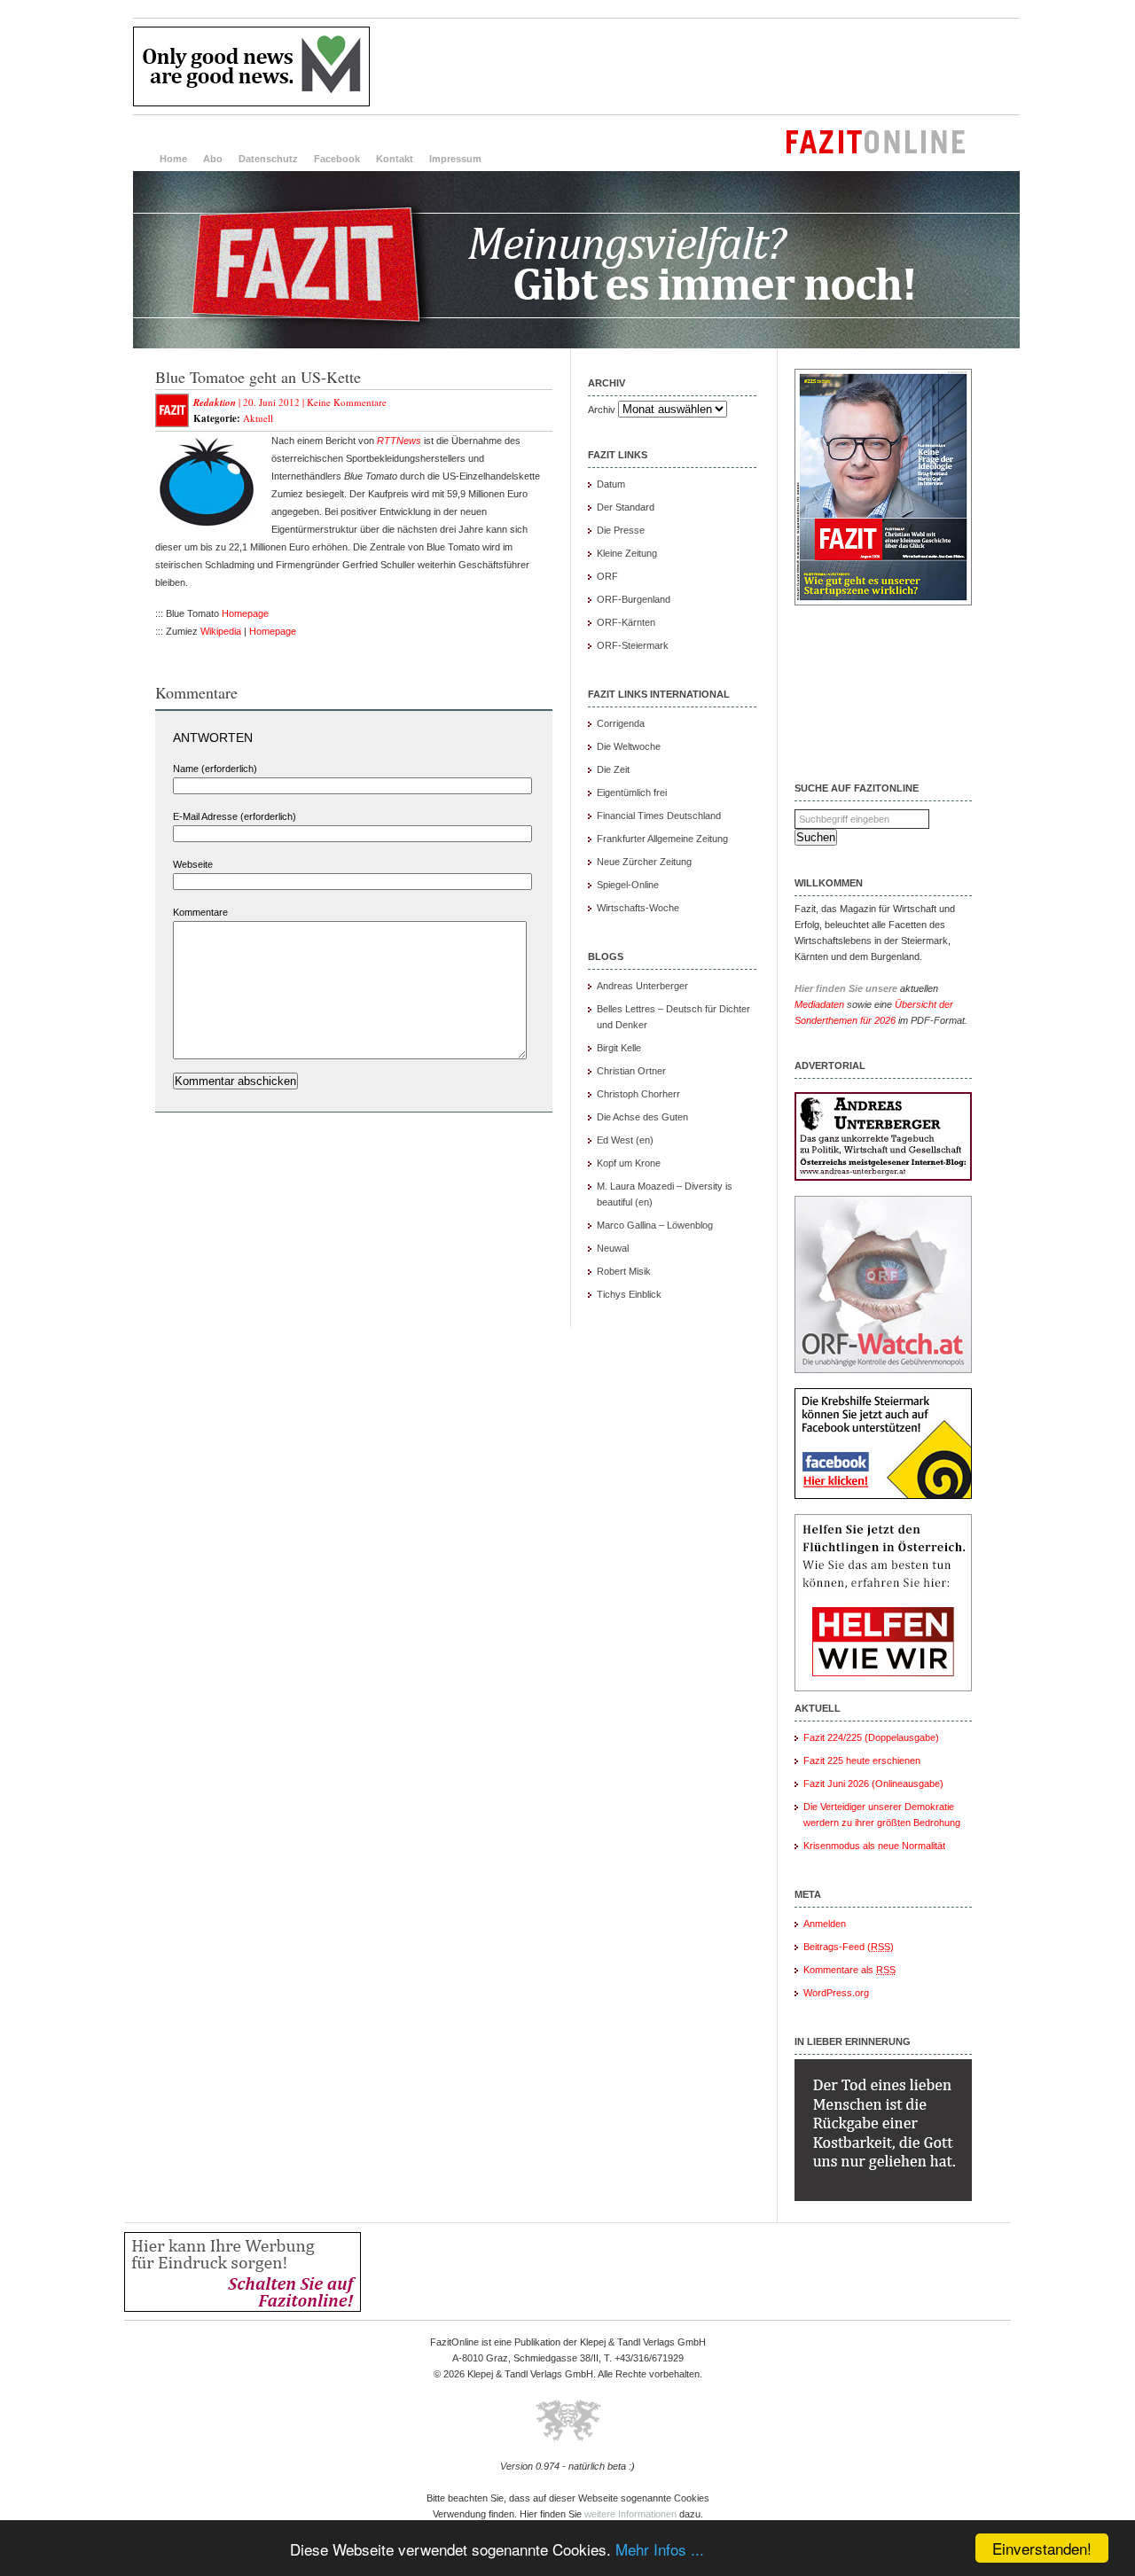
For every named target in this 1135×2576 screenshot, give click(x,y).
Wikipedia (221, 631)
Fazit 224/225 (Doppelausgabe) (871, 1737)
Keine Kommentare (347, 402)
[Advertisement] (697, 66)
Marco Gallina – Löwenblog (655, 1225)
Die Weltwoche (629, 746)
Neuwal (613, 1248)
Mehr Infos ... (660, 2549)
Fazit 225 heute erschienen (862, 1760)
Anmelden (825, 1924)
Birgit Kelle (619, 1048)
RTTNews (399, 441)
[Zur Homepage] (576, 345)
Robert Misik (624, 1271)
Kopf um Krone (629, 1163)
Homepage (245, 613)
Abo (213, 159)
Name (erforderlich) (215, 769)
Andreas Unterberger (642, 986)
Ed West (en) (625, 1140)
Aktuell (258, 418)
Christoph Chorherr (638, 1094)
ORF (607, 576)
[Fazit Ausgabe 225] (883, 602)
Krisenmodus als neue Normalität (874, 1846)
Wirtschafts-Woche (638, 908)
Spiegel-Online (628, 885)
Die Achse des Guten (642, 1117)
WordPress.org (836, 1993)
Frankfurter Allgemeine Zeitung (662, 839)
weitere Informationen (630, 2514)
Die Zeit (613, 769)
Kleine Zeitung (627, 553)
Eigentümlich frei (632, 792)
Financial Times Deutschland (659, 816)
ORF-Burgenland (634, 599)
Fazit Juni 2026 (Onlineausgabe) (873, 1784)
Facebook (337, 159)
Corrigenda (621, 723)
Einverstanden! (1042, 2548)
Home (173, 159)
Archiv (602, 410)
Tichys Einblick (629, 1294)
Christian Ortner (631, 1071)
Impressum (455, 159)
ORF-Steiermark (633, 645)
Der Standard (626, 507)
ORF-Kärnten (626, 622)
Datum (611, 484)
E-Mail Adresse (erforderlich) (235, 816)
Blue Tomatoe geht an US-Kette (258, 377)
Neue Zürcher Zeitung (644, 862)
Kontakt (395, 159)
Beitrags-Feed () (849, 1947)
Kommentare (200, 912)
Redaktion (215, 402)
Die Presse (621, 530)
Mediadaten (819, 1004)
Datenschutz (268, 159)
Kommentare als (849, 1970)
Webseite (193, 864)
